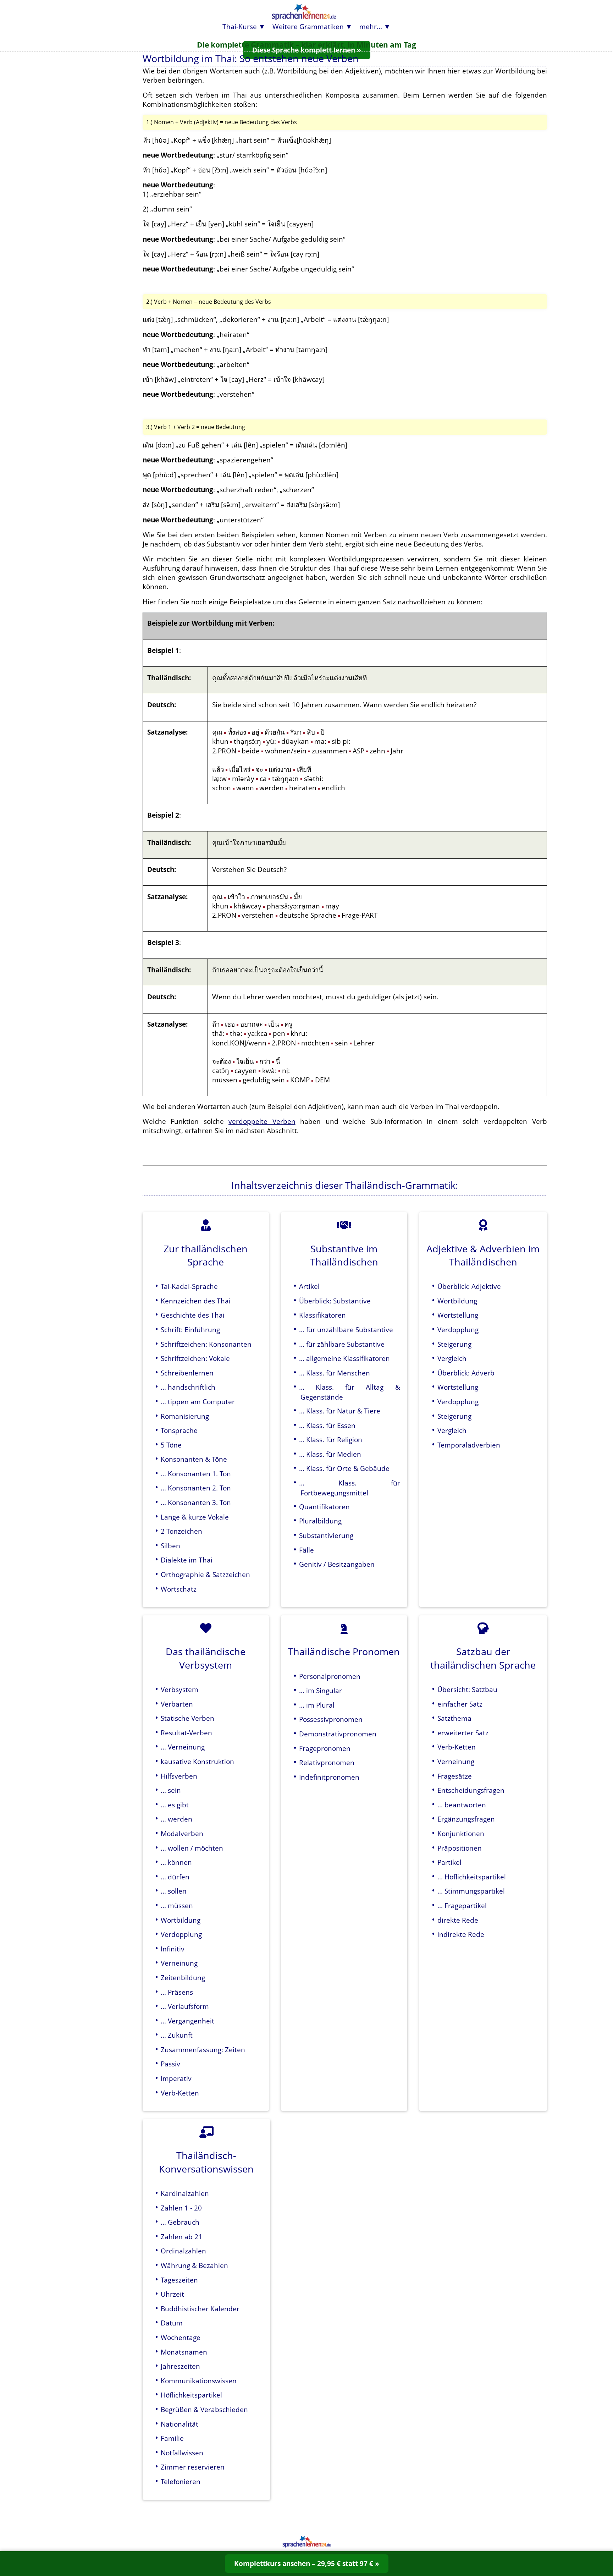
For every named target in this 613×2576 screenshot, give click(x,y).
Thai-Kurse (240, 26)
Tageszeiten (179, 2280)
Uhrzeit (172, 2294)
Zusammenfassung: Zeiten (203, 2050)
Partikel (449, 1862)
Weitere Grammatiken (308, 26)
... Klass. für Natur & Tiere (340, 1411)
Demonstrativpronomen (338, 1734)
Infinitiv (173, 1949)
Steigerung (454, 1344)
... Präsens (177, 1992)
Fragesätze (455, 1776)
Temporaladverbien (469, 1445)
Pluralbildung (320, 1521)
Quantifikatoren (324, 1507)
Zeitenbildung (183, 1978)
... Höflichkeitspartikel (472, 1877)
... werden (176, 1819)
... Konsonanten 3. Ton (196, 1502)
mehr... (371, 26)
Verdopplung (458, 1330)
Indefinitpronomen (329, 1777)
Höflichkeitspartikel (191, 2395)
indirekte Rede (461, 1934)
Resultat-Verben (186, 1733)
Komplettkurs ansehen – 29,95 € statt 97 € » (307, 2563)
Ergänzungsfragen (466, 1819)
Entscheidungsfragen (471, 1790)
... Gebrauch (180, 2222)
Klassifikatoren (322, 1315)
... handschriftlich (188, 1387)
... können (176, 1862)
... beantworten (462, 1805)
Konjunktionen (461, 1833)
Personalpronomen (330, 1676)
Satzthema (454, 1718)
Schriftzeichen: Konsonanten (206, 1344)
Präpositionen (460, 1848)
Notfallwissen (182, 2453)
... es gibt (175, 1805)
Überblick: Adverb (466, 1373)
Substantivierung (326, 1535)
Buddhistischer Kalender (200, 2309)
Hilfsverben (179, 1776)
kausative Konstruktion (197, 1761)
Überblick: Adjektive (469, 1286)
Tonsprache (179, 1430)
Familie (172, 2438)
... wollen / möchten (192, 1848)
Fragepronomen (325, 1748)
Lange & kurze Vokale (195, 1517)
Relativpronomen (327, 1762)
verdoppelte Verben (262, 1121)
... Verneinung (183, 1747)
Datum (172, 2323)
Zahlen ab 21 (181, 2237)
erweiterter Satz (463, 1733)
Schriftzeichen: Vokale (195, 1358)
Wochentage (181, 2337)
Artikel (309, 1286)
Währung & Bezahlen (194, 2265)
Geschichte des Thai (193, 1315)
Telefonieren (181, 2481)
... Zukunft (177, 2035)
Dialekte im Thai (187, 1560)
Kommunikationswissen (199, 2381)
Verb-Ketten (180, 2093)
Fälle (306, 1550)
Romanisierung (185, 1416)
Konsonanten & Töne (194, 1459)
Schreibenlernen (187, 1373)
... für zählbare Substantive (342, 1344)
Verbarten (177, 1704)
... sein (171, 1790)
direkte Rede (458, 1920)
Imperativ (176, 2078)
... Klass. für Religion (331, 1440)
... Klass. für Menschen (335, 1373)
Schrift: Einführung (190, 1330)
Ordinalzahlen (183, 2251)
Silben (170, 1546)
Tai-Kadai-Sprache (189, 1286)
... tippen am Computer (198, 1402)
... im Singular (321, 1690)
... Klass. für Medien (330, 1454)
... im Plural (317, 1705)
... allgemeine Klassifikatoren (344, 1358)
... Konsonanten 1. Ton (196, 1474)
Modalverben (182, 1833)
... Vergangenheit (187, 2021)
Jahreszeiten (180, 2366)
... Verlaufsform (185, 2006)
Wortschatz (179, 1589)
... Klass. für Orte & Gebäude (344, 1468)
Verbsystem (180, 1689)
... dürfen (175, 1877)
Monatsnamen (184, 2352)
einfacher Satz (460, 1704)
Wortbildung (457, 1301)
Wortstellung (458, 1315)
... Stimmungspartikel (471, 1891)
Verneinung (179, 1963)
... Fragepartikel (462, 1905)
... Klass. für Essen (327, 1425)
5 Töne (171, 1445)
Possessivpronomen (331, 1719)
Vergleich (452, 1358)
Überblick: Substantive (335, 1301)
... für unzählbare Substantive (346, 1330)
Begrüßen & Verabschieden (204, 2409)
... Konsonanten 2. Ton (196, 1488)
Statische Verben (187, 1718)
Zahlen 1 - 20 (181, 2208)
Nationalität (180, 2424)
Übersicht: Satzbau (467, 1689)
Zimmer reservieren (193, 2467)
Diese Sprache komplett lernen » (307, 50)
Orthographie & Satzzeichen (205, 1574)
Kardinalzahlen (185, 2193)
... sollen (174, 1891)
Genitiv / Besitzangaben (337, 1564)
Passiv (170, 2064)
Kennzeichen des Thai (196, 1301)
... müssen (177, 1905)
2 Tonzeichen (181, 1531)
